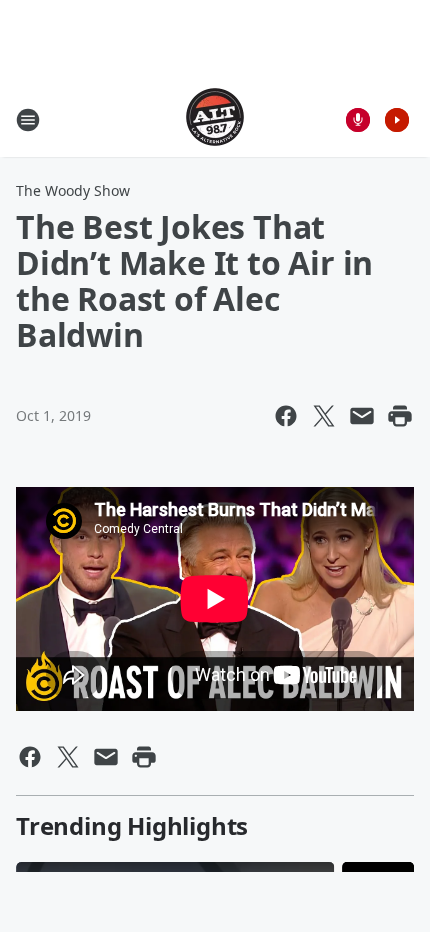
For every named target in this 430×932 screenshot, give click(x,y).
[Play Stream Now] (397, 120)
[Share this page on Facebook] (286, 416)
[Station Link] (215, 119)
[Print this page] (400, 416)
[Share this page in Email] (362, 416)
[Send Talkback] (358, 120)
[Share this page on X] (324, 416)
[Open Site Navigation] (28, 120)
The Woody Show (73, 190)
